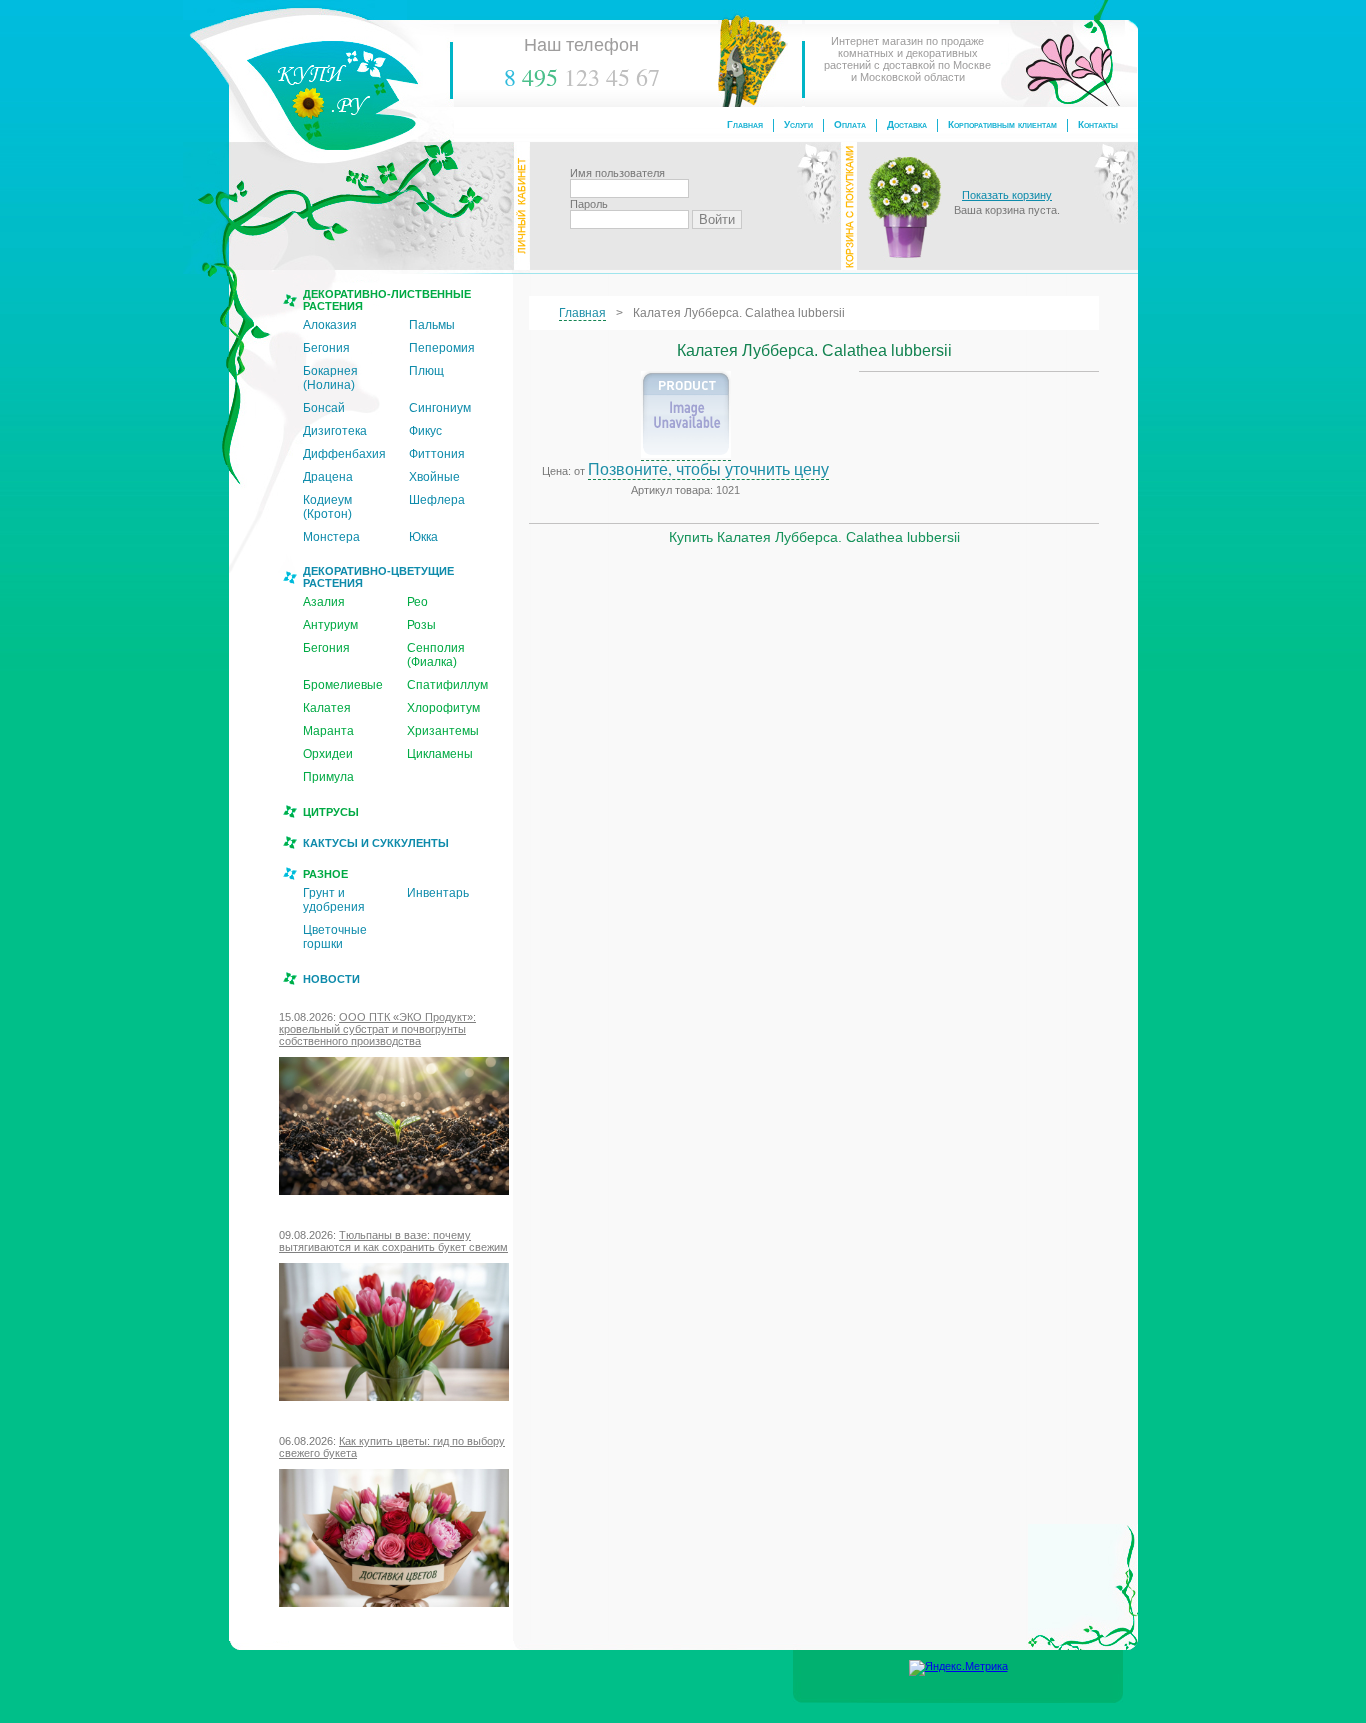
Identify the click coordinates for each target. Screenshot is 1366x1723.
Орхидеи (328, 754)
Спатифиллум (447, 685)
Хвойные (434, 477)
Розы (421, 625)
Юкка (423, 537)
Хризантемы (443, 731)
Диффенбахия (344, 454)
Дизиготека (335, 431)
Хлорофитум (443, 708)
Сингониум (440, 408)
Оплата (850, 124)
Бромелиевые (343, 685)
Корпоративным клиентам (1002, 124)
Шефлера (437, 500)
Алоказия (330, 325)
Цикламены (440, 754)
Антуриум (330, 625)
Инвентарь (438, 893)
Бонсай (324, 408)
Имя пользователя (617, 173)
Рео (417, 602)
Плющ (426, 371)
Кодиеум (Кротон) (327, 507)
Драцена (328, 477)
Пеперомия (442, 348)
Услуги (798, 124)
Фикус (425, 431)
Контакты (1098, 124)
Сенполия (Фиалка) (436, 655)
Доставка (907, 124)
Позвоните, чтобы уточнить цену (708, 468)
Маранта (328, 731)
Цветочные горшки (335, 937)
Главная (745, 124)
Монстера (331, 537)
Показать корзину (1007, 195)
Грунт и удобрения (334, 900)
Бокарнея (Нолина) (330, 378)
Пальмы (432, 325)
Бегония (326, 348)
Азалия (324, 602)
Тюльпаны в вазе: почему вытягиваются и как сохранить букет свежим (393, 1241)
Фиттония (437, 454)
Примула (328, 777)
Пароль (589, 204)
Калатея (327, 708)
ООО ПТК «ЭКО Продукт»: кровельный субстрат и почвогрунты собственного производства (377, 1029)
